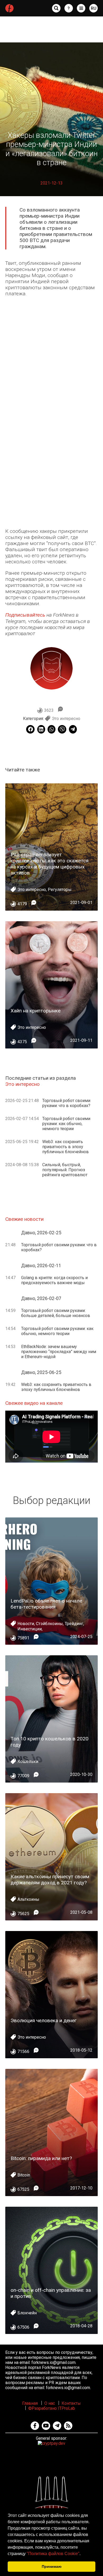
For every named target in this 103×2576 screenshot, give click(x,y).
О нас (50, 2403)
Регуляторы (60, 890)
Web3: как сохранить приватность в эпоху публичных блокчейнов (65, 1147)
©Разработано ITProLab (52, 2408)
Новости (26, 1624)
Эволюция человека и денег (44, 2020)
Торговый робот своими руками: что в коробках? (66, 1103)
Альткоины (28, 1899)
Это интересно (66, 719)
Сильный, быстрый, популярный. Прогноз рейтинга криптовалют (65, 1170)
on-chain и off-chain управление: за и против (51, 2293)
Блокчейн (27, 2313)
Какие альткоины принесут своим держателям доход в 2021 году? (50, 1880)
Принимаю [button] (52, 2566)
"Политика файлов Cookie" (53, 2554)
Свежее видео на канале (34, 1403)
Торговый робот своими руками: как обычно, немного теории (66, 1124)
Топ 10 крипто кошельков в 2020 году (50, 1742)
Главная (30, 2403)
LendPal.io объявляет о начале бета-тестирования (46, 1604)
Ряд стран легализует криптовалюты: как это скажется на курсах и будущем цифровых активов (50, 864)
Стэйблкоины (49, 1624)
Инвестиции (30, 1629)
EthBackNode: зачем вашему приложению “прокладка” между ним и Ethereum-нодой (59, 1352)
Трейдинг (74, 1624)
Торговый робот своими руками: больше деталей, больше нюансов (56, 1313)
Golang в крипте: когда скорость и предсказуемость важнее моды (54, 1280)
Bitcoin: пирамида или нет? (41, 2158)
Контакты (71, 2403)
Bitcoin (24, 2175)
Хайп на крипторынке (36, 1011)
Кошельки (28, 1761)
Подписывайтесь (25, 615)
